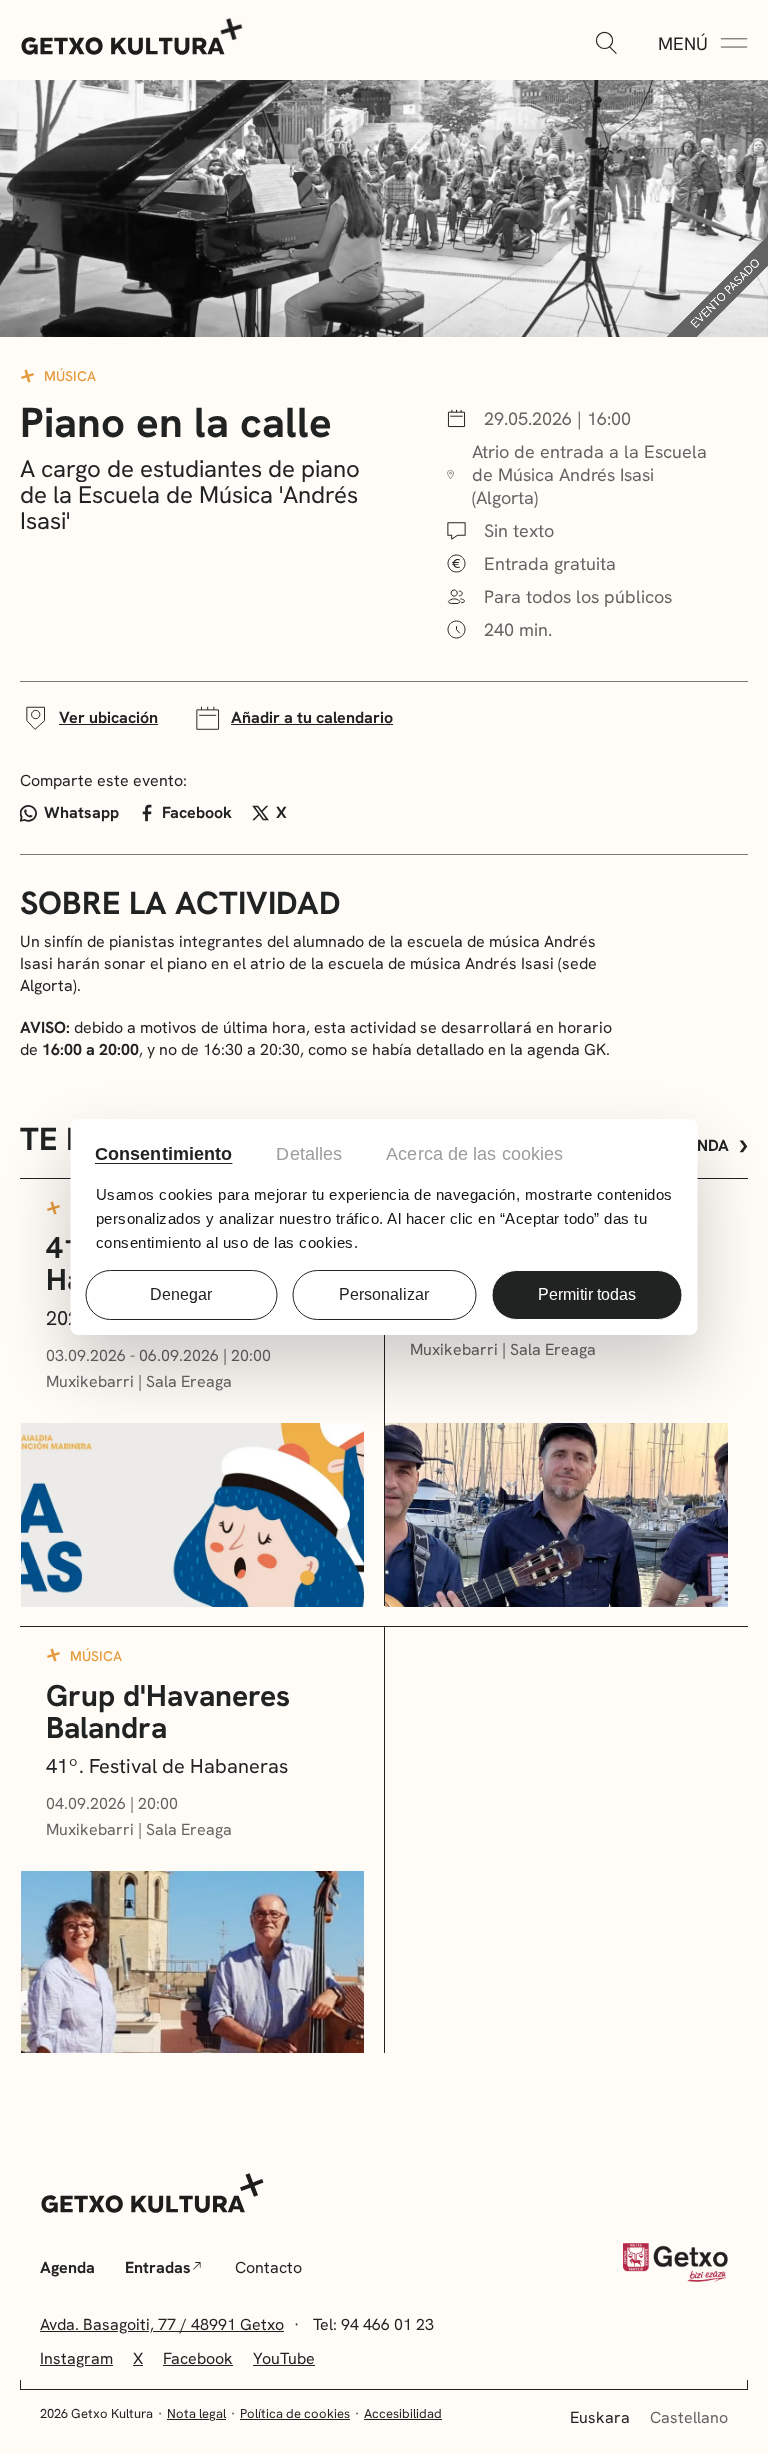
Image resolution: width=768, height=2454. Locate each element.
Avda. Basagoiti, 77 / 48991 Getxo (162, 2324)
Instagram (76, 2358)
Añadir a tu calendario (312, 717)
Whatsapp (81, 812)
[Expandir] (606, 44)
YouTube (284, 2358)
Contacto (268, 2267)
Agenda (67, 2267)
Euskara (600, 2417)
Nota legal (196, 2413)
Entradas (158, 2267)
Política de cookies (295, 2413)
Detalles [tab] (309, 1154)
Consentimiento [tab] (163, 1154)
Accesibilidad (403, 2413)
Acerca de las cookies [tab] (474, 1154)
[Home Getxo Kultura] (132, 35)
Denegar (181, 1294)
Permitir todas (587, 1294)
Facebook (197, 812)
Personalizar (384, 1294)
